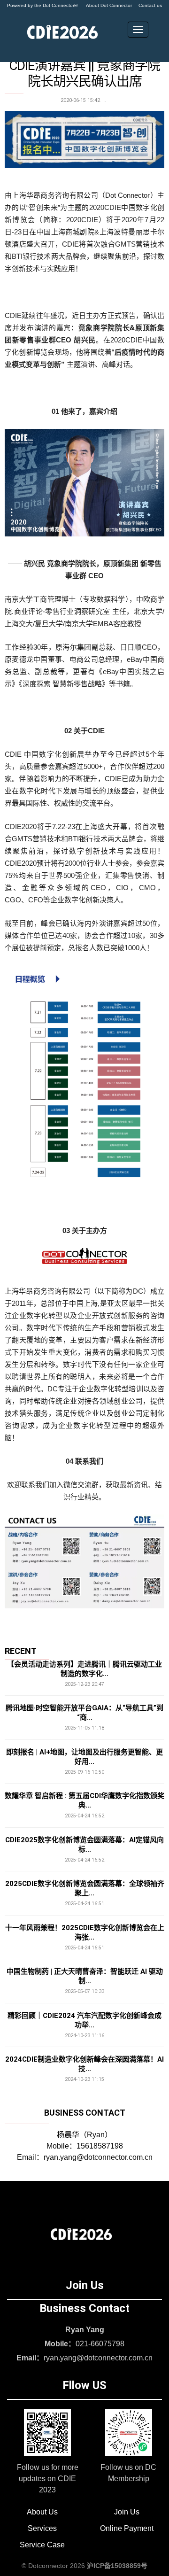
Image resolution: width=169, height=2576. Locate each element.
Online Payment (127, 2528)
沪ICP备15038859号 (117, 2566)
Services (42, 2528)
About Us (42, 2512)
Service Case (42, 2545)
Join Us (127, 2512)
